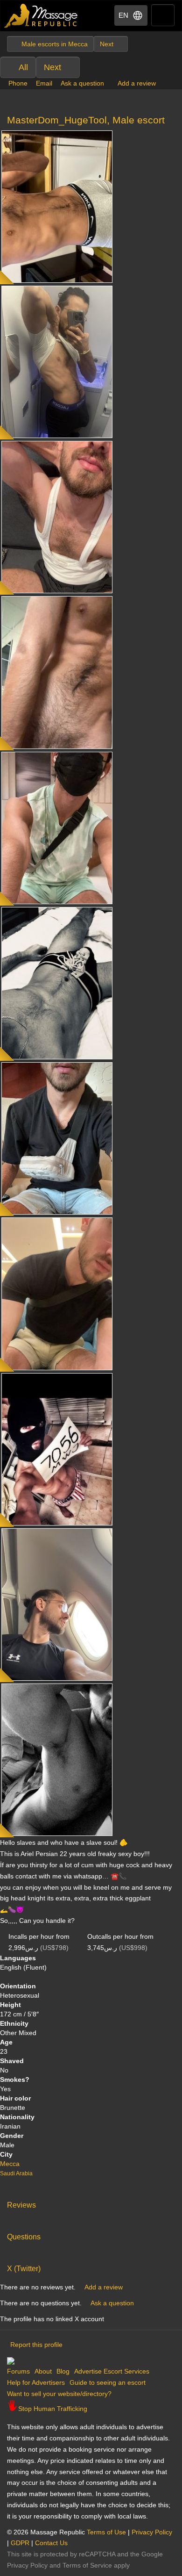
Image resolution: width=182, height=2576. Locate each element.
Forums (18, 2371)
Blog (63, 2371)
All (23, 67)
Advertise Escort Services (112, 2371)
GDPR (20, 2543)
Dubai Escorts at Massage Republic (41, 16)
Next (52, 67)
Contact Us (51, 2543)
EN (123, 15)
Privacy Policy (152, 2532)
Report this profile (36, 2345)
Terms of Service (87, 2565)
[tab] (91, 2203)
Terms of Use (106, 2532)
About (43, 2371)
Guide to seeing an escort (108, 2382)
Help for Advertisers (36, 2382)
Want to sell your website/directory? (59, 2394)
